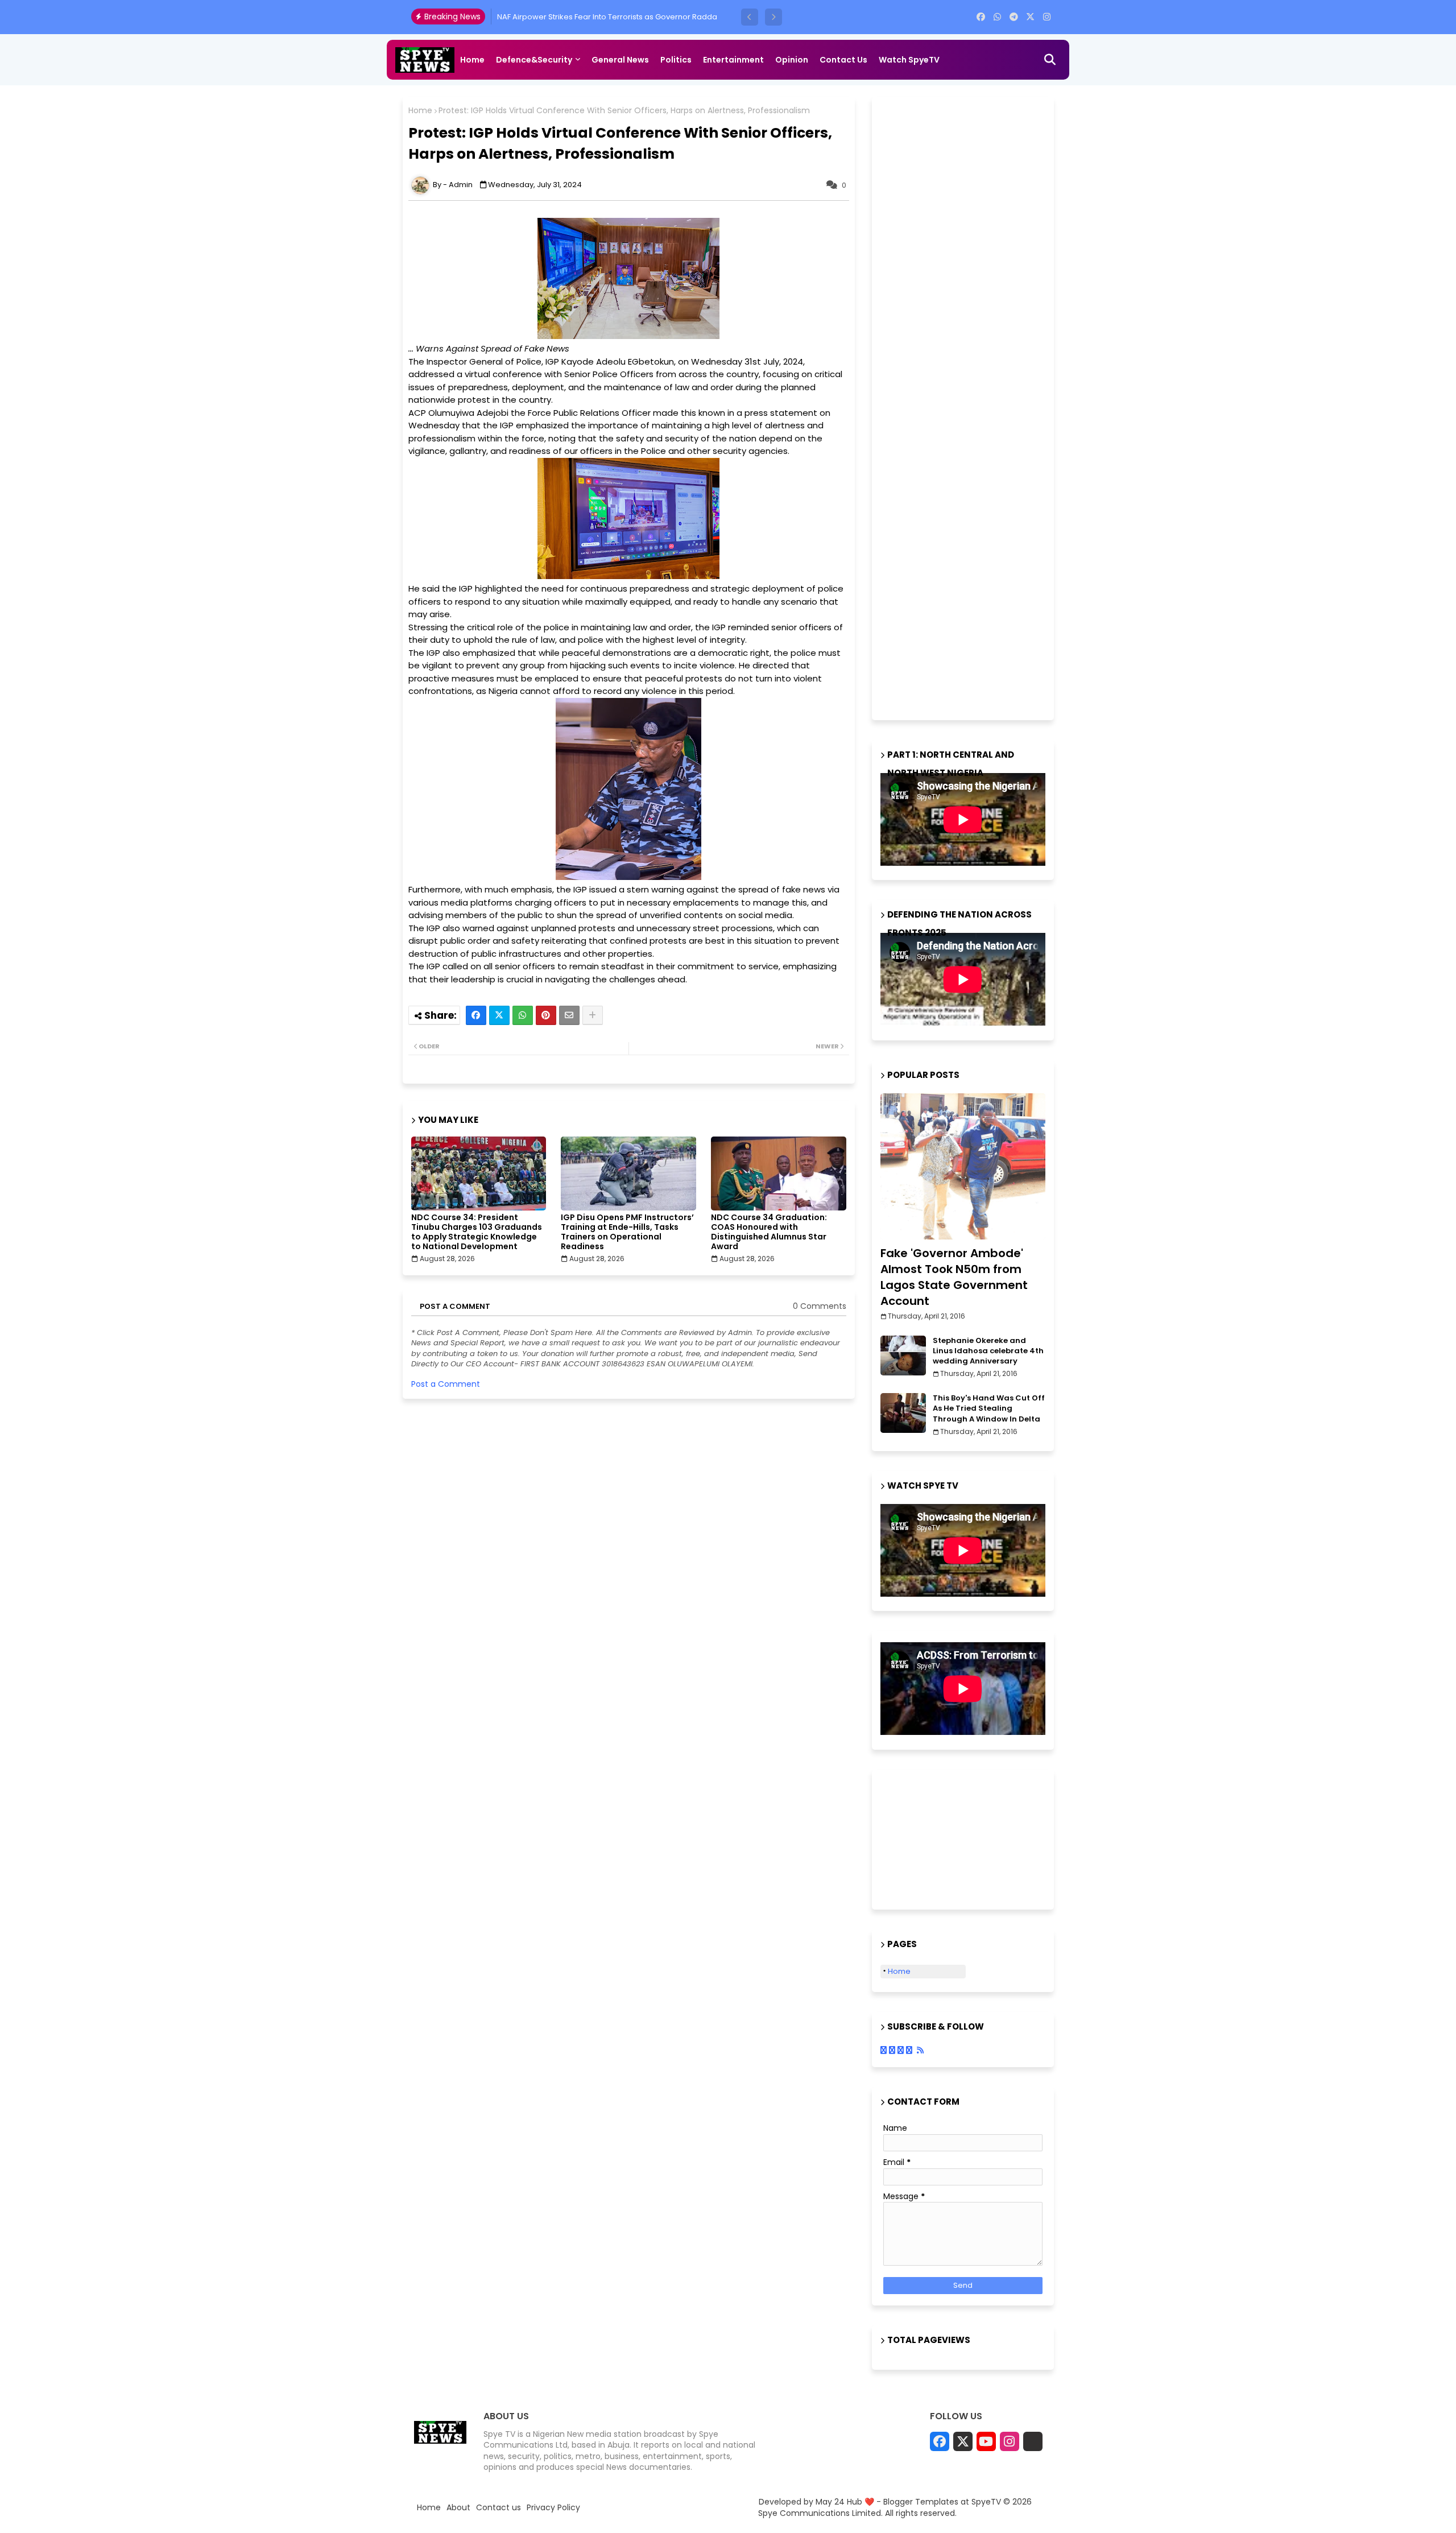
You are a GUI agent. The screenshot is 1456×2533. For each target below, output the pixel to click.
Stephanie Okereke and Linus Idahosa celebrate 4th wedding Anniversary (988, 1351)
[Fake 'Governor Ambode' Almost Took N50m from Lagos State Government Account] (963, 1166)
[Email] (569, 1015)
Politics (676, 60)
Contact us (843, 60)
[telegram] (1014, 17)
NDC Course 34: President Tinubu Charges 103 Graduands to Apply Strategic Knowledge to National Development (477, 1232)
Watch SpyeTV (909, 60)
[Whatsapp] (523, 1015)
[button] (750, 17)
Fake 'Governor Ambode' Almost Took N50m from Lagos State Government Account (954, 1277)
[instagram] (1047, 17)
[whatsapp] (997, 17)
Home (472, 60)
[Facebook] (476, 1015)
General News (620, 60)
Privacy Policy (553, 2508)
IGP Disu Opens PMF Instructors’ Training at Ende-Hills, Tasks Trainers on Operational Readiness (627, 1232)
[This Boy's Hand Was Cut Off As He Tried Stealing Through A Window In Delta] (903, 1413)
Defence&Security (534, 60)
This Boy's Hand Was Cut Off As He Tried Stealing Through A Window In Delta (989, 1408)
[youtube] (986, 2441)
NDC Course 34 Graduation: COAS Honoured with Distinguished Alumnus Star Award (769, 1232)
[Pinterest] (546, 1015)
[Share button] (593, 1015)
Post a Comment (446, 1384)
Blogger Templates (921, 2502)
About (458, 2508)
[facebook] (981, 17)
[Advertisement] (966, 407)
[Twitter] (499, 1015)
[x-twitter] (1030, 17)
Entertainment (733, 60)
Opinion (792, 60)
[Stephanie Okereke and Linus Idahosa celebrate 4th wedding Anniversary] (903, 1356)
